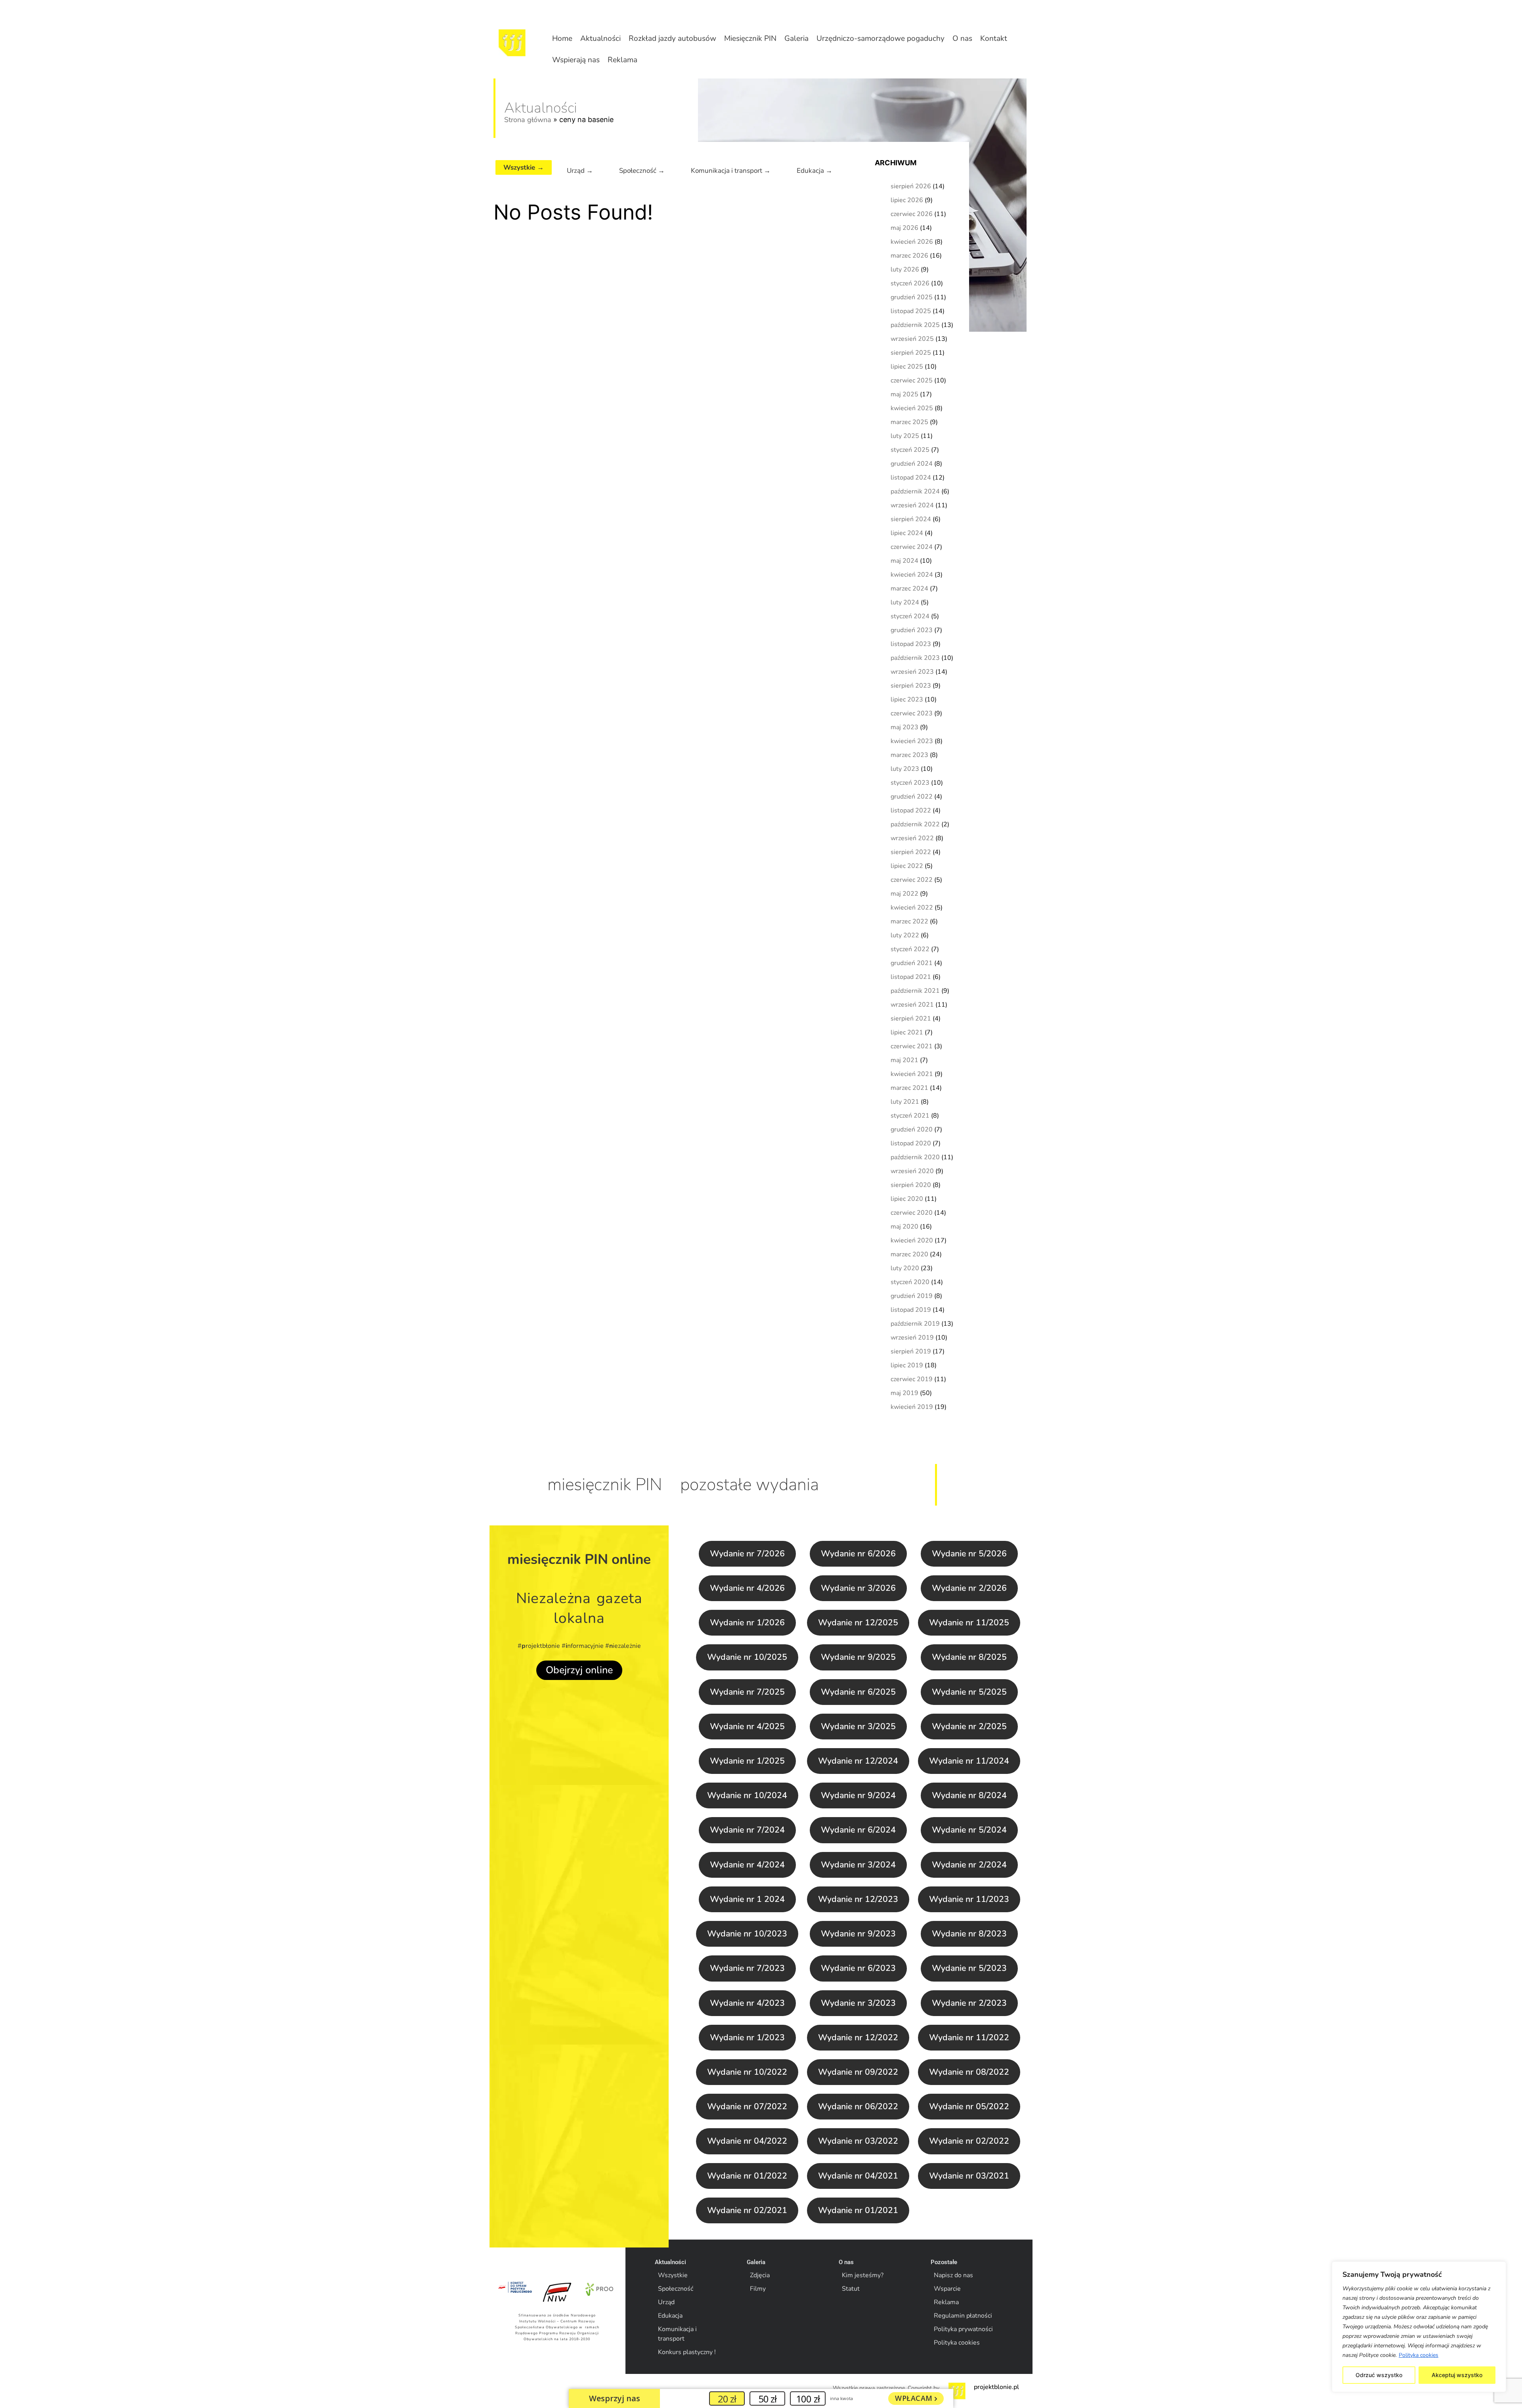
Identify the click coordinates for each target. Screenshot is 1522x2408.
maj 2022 (904, 894)
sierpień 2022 (911, 852)
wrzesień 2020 (912, 1171)
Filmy (758, 2289)
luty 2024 (905, 602)
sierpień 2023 (911, 686)
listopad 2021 (911, 977)
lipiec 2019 (907, 1365)
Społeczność (676, 2289)
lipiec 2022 (907, 866)
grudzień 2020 (912, 1129)
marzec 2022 (909, 921)
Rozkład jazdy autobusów (672, 38)
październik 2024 (915, 491)
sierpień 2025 (911, 353)
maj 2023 (904, 727)
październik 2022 (915, 824)
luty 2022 (905, 935)
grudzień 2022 (912, 797)
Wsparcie (947, 2289)
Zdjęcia (760, 2275)
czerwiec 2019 (912, 1379)
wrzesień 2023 (912, 672)
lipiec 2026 (907, 200)
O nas (962, 38)
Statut (851, 2289)
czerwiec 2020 (912, 1213)
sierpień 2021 (911, 1019)
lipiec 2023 (907, 699)
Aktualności (600, 38)
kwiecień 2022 (912, 908)
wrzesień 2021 (912, 1005)
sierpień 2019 (911, 1351)
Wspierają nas (576, 60)
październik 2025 (915, 325)
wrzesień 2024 (912, 505)
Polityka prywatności (963, 2329)
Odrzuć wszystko (1379, 2375)
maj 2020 (904, 1227)
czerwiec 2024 (912, 547)
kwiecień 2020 (912, 1240)
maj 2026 (904, 228)
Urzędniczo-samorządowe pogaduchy (881, 38)
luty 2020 (905, 1268)
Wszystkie (673, 2275)
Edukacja (670, 2316)
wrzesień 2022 (912, 838)
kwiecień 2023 (912, 741)
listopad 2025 (911, 311)
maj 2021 (904, 1060)
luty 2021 (905, 1102)
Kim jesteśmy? (863, 2275)
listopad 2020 (911, 1143)
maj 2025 (904, 394)
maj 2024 (904, 561)
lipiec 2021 (907, 1032)
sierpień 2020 (911, 1185)
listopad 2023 (911, 644)
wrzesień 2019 (912, 1338)
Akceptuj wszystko (1457, 2375)
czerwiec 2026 (912, 214)
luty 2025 (905, 436)
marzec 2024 (909, 589)
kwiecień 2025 (912, 408)
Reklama (622, 60)
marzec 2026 (909, 256)
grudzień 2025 (912, 297)
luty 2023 (905, 769)
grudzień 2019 (912, 1296)
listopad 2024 (911, 478)
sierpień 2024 (911, 519)
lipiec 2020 (907, 1199)
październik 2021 (915, 991)
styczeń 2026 (910, 283)
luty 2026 (905, 269)
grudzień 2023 (912, 630)
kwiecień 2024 (912, 575)
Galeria (796, 38)
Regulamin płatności (963, 2316)
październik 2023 (915, 658)
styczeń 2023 (910, 783)
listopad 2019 (911, 1310)
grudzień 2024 (912, 464)
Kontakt (994, 38)
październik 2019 (915, 1324)
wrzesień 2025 (912, 339)
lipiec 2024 (907, 533)
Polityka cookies (1419, 2355)
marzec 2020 (909, 1254)
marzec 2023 (909, 755)
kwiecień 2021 (912, 1074)
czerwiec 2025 (912, 380)
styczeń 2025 (910, 450)
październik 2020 (915, 1157)
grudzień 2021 (912, 963)
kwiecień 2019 (912, 1407)
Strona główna (528, 120)
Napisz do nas (953, 2275)
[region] (1419, 2327)
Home (562, 38)
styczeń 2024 (910, 616)
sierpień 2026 (911, 186)
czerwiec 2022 (912, 880)
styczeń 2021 (910, 1116)
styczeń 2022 (910, 949)
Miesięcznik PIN (750, 38)
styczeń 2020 (910, 1282)
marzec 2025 (909, 422)
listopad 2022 (911, 810)
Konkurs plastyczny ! (687, 2352)
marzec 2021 (909, 1088)
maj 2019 (904, 1393)
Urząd (666, 2302)
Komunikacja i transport (677, 2334)
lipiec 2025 (907, 367)
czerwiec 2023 (912, 713)
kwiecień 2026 (912, 242)
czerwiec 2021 (912, 1046)
